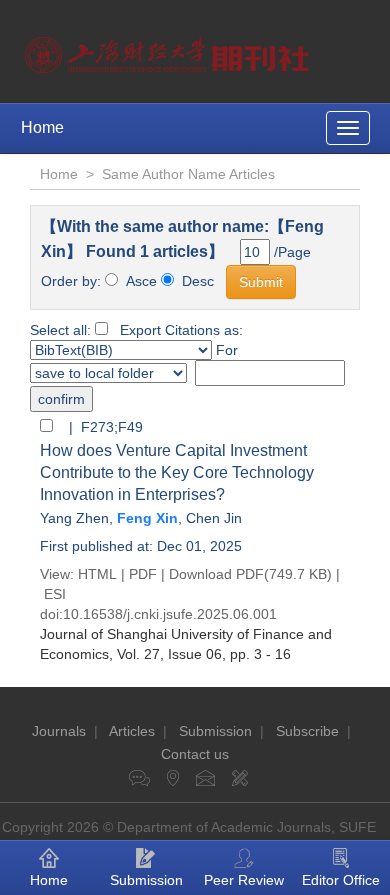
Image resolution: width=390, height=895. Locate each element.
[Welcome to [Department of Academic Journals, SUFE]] (169, 50)
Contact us (195, 754)
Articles (132, 731)
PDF (143, 574)
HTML (97, 574)
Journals (59, 731)
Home (42, 127)
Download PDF (216, 574)
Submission (215, 731)
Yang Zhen (74, 518)
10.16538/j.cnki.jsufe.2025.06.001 (170, 614)
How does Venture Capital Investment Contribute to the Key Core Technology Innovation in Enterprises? (177, 472)
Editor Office (341, 880)
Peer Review (244, 880)
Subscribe (307, 731)
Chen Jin (214, 518)
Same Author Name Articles (188, 174)
